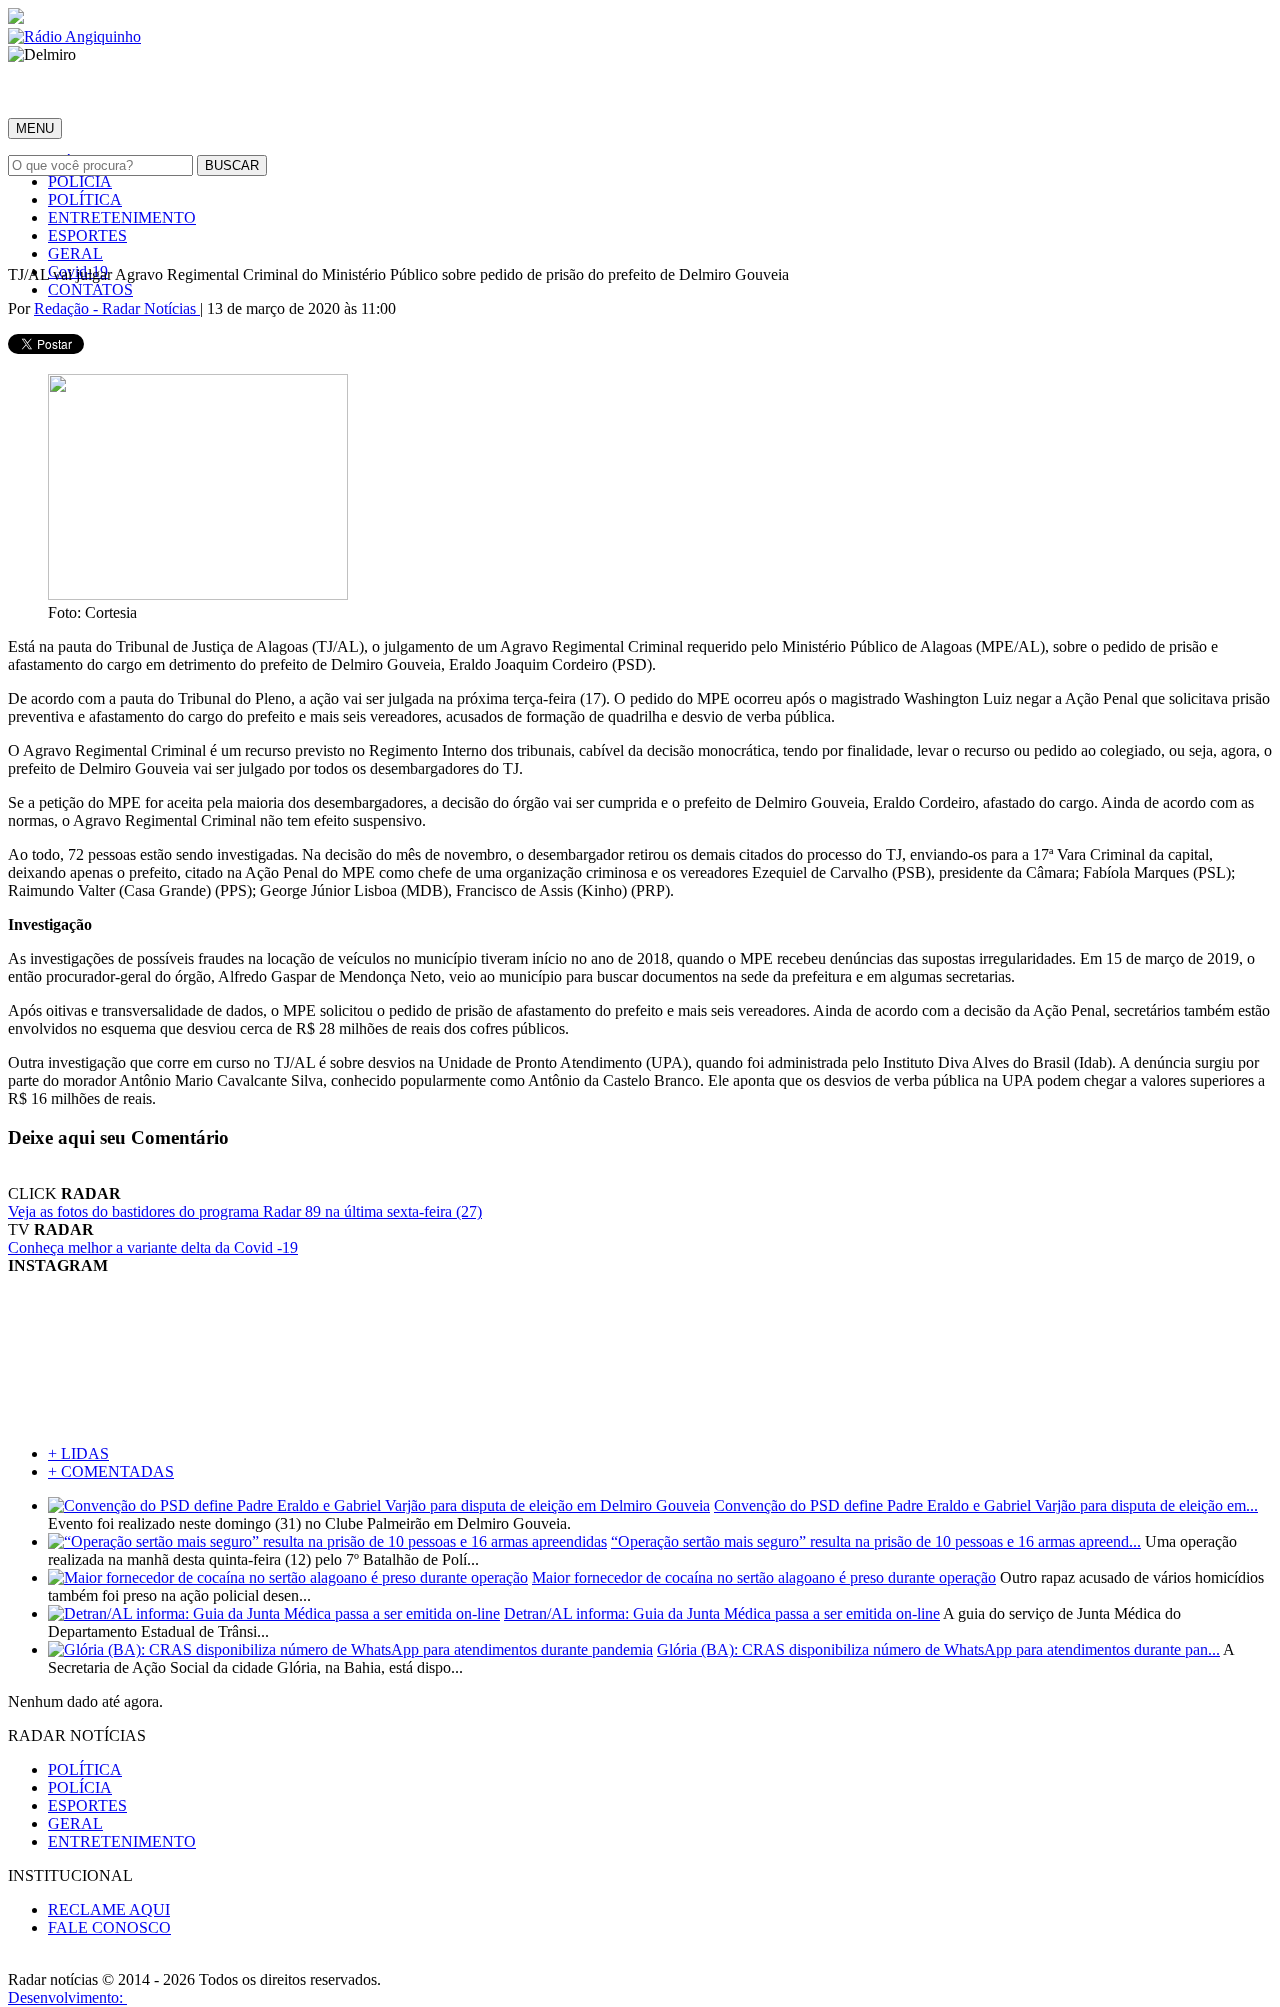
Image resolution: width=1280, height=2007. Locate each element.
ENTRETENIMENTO (122, 217)
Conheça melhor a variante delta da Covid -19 (153, 1247)
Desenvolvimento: (67, 1997)
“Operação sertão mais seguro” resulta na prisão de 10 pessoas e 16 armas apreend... (876, 1541)
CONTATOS (90, 289)
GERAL (75, 253)
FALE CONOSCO (109, 1927)
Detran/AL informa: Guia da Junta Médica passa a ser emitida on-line (722, 1613)
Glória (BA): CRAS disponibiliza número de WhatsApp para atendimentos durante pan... (938, 1649)
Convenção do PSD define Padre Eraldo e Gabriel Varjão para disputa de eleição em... (986, 1505)
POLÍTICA (85, 199)
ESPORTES (87, 235)
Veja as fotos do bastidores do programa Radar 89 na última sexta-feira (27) (245, 1211)
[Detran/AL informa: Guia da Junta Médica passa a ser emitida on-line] (274, 1613)
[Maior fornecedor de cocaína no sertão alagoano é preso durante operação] (288, 1577)
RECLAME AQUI (109, 1909)
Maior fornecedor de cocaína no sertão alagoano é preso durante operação (764, 1577)
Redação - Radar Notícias (117, 308)
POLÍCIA (80, 181)
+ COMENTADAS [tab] (111, 1471)
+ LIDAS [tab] (78, 1453)
